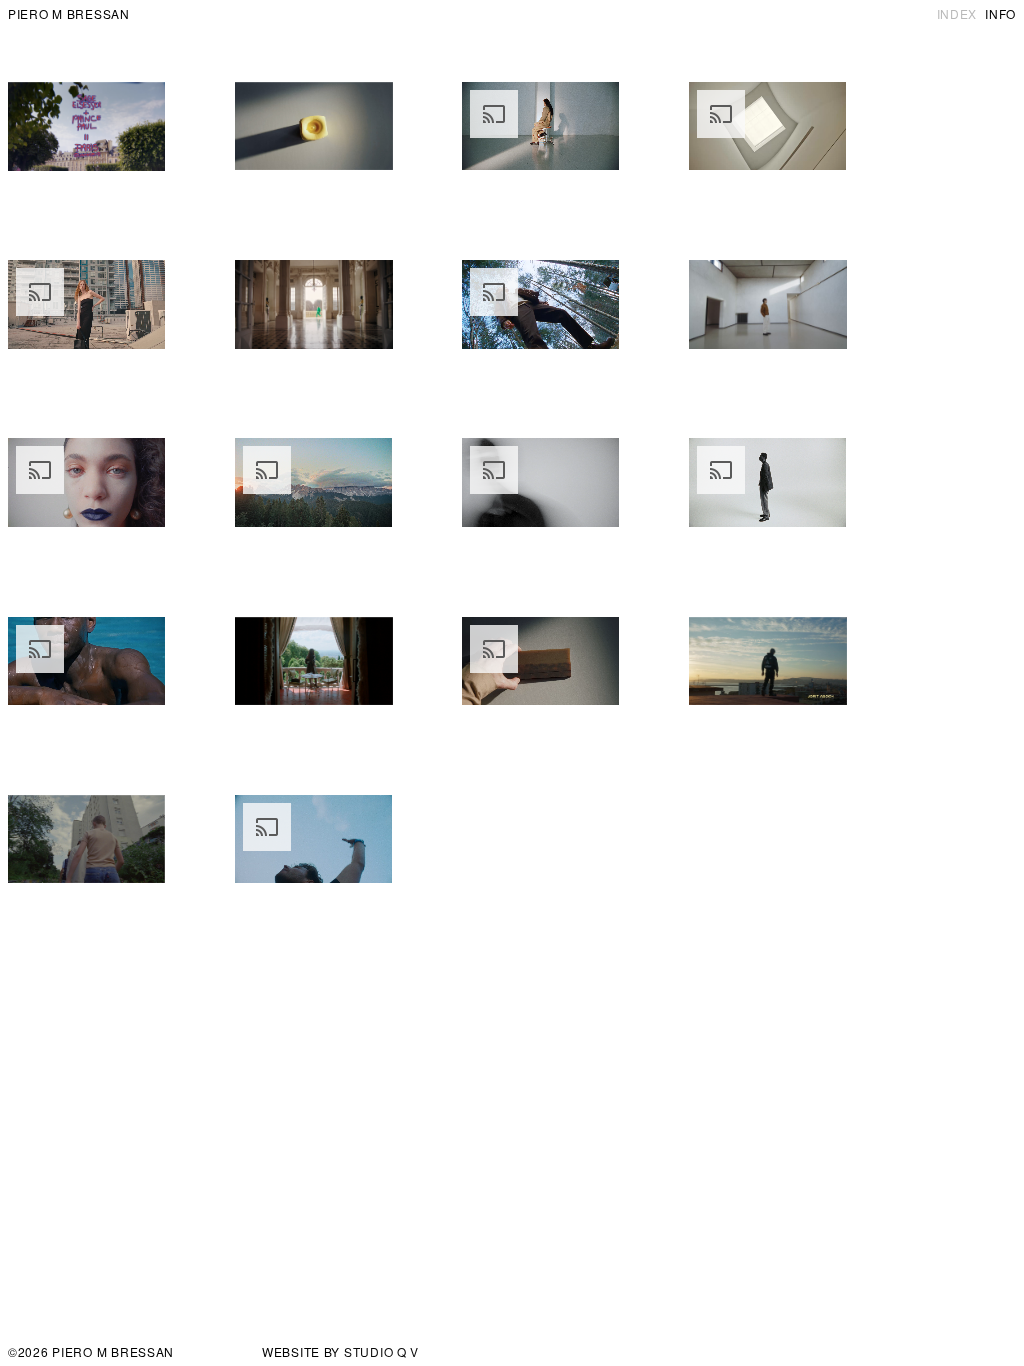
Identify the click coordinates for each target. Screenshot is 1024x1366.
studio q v (381, 1351)
